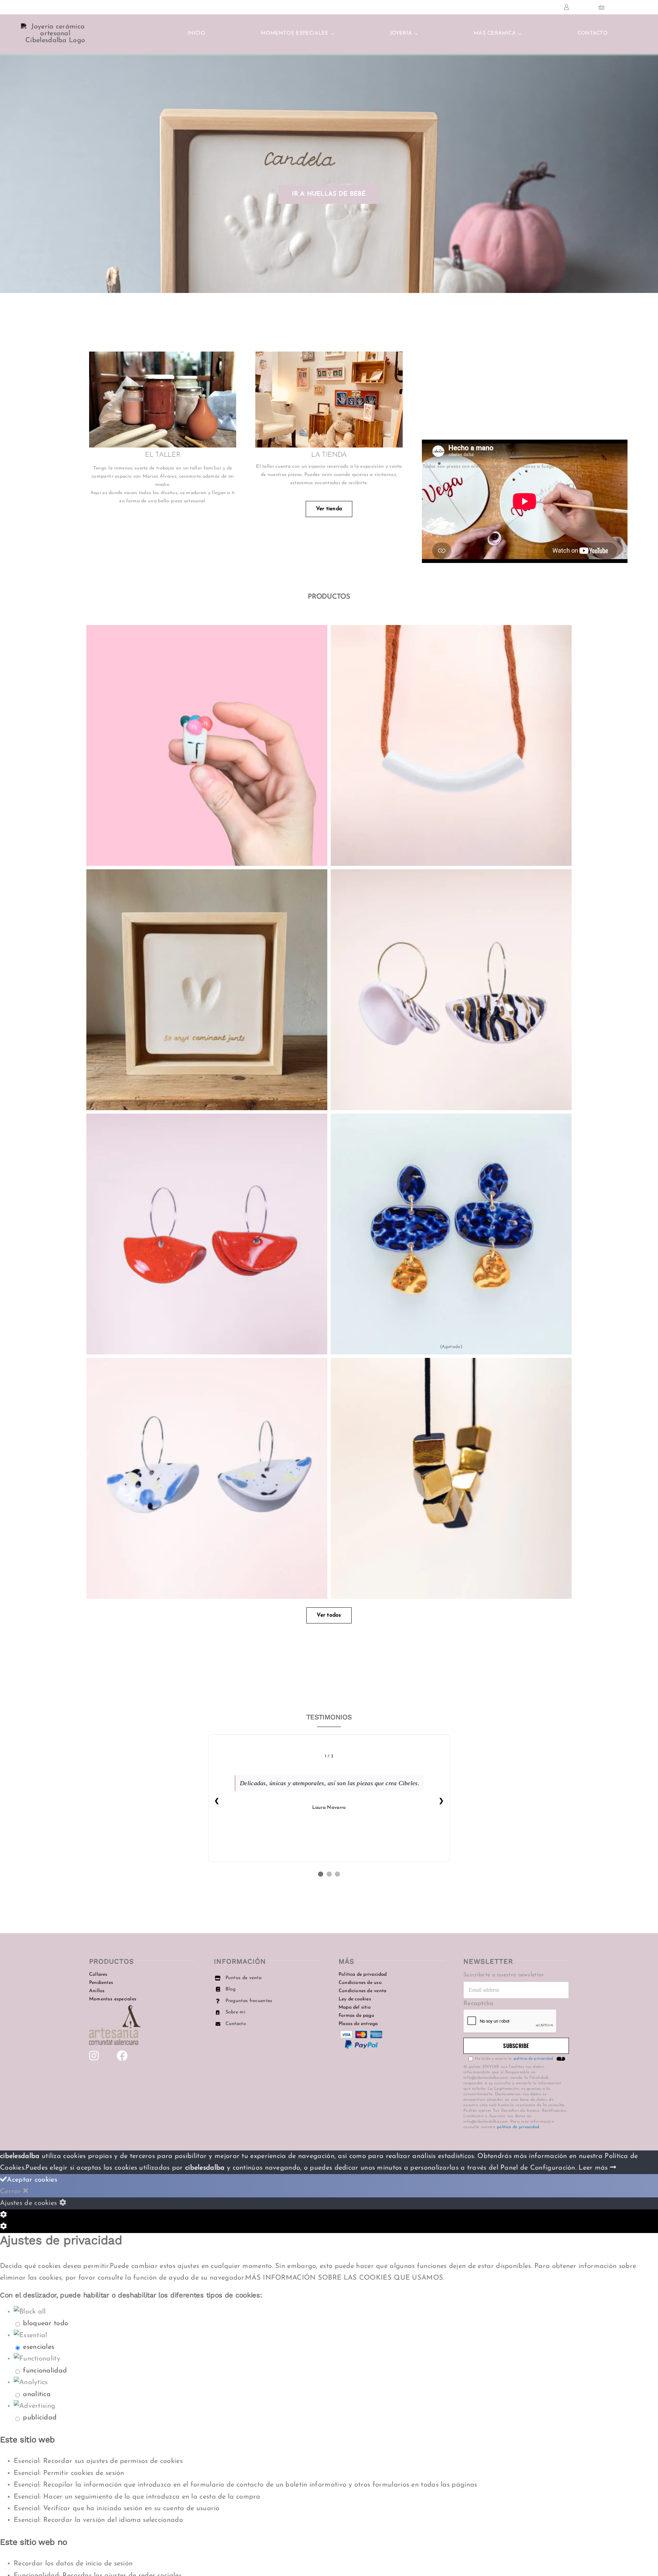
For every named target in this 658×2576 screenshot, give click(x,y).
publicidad (40, 2418)
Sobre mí (235, 2012)
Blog (231, 1989)
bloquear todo (46, 2323)
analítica (37, 2394)
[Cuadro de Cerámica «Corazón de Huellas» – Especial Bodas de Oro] (207, 990)
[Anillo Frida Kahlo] (207, 745)
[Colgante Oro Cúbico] (451, 1478)
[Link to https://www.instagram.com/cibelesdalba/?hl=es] (94, 2056)
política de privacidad (518, 2127)
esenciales (39, 2347)
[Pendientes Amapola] (207, 1234)
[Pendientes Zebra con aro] (451, 990)
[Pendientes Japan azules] (207, 1478)
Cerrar (12, 2192)
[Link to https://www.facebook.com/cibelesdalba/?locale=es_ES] (122, 2056)
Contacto (236, 2024)
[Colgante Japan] (451, 745)
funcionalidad (45, 2371)
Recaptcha (479, 2004)
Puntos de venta (244, 1978)
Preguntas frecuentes (249, 2001)
